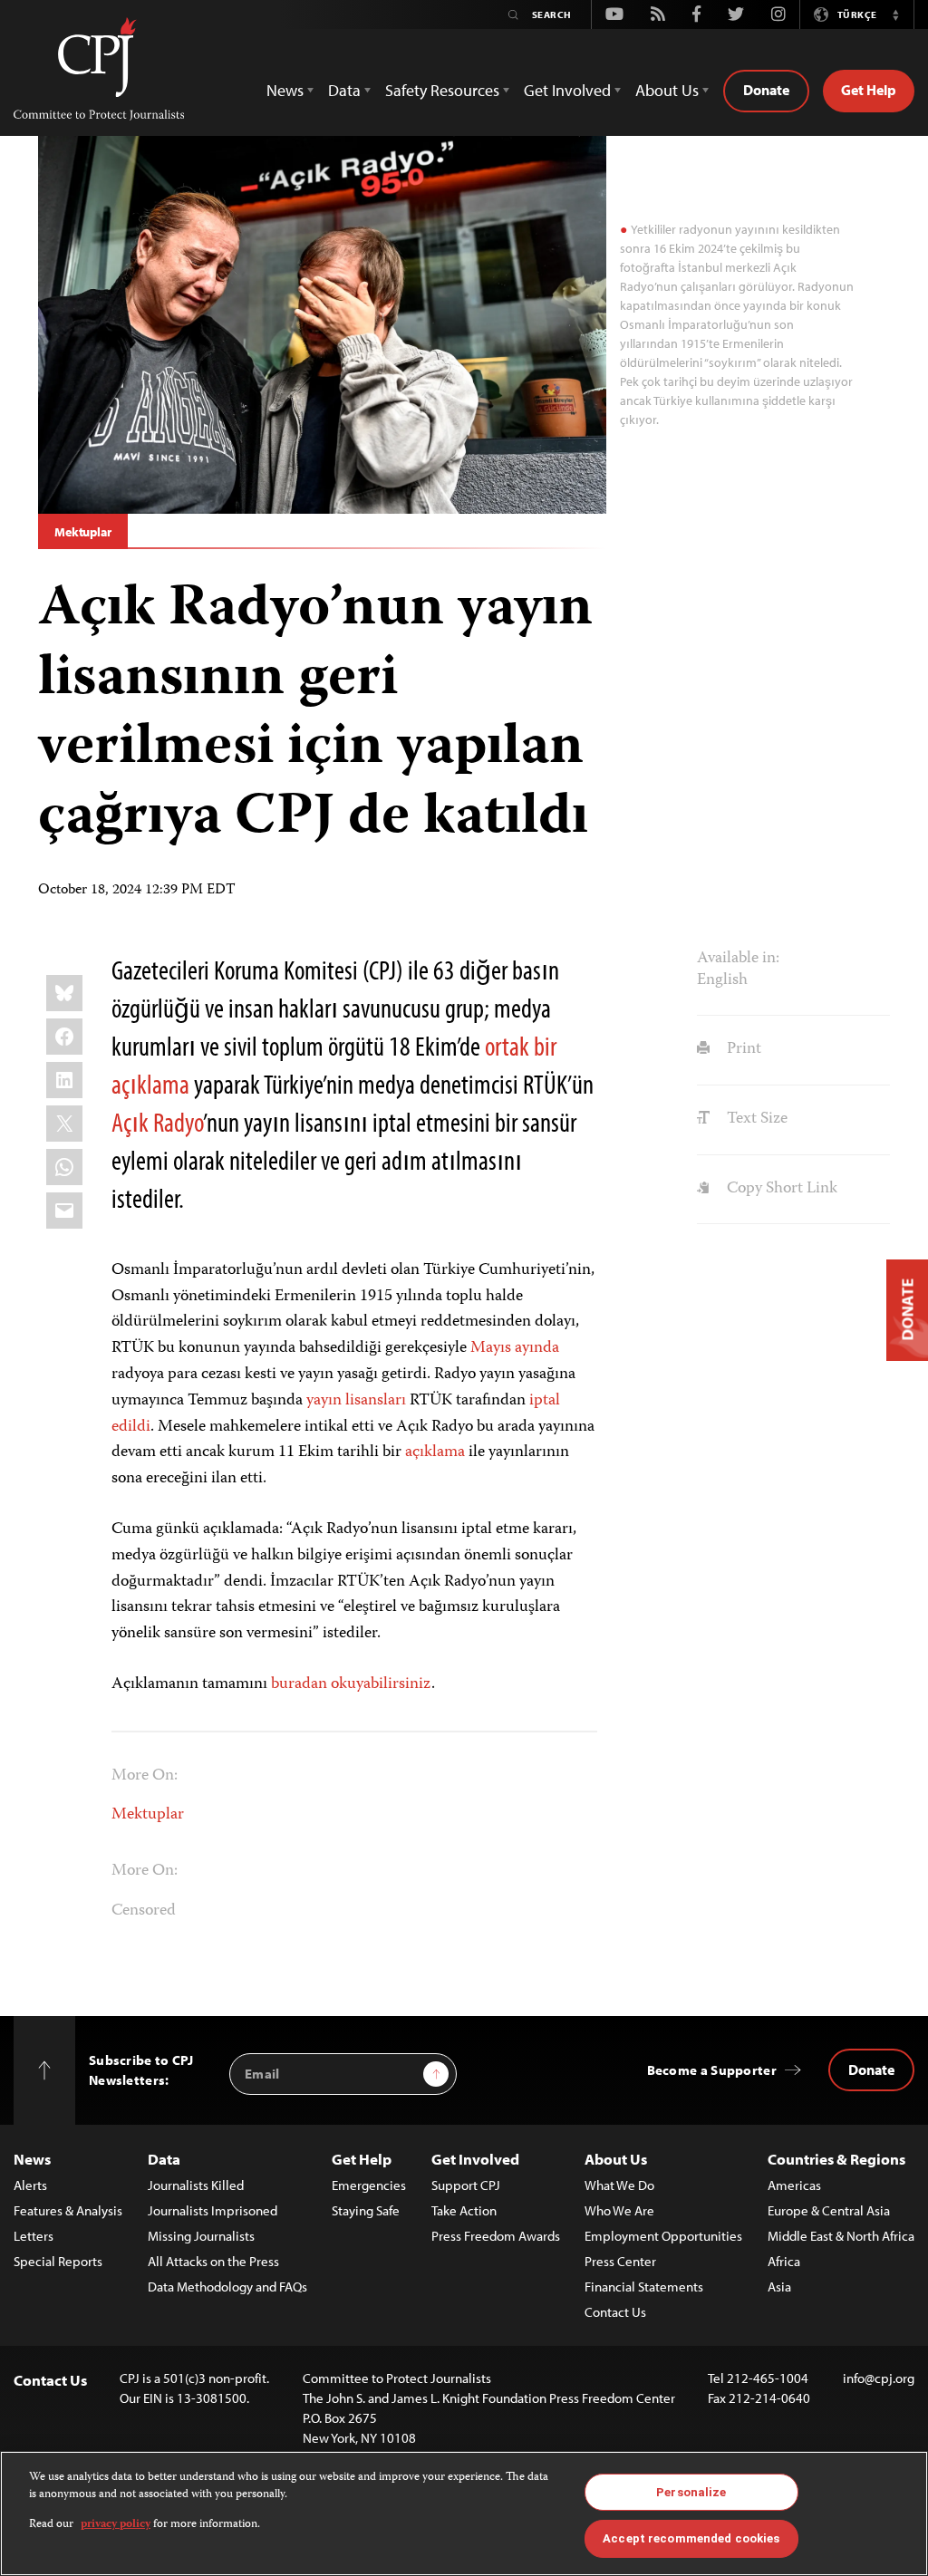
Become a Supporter (712, 2070)
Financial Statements (644, 2287)
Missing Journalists (201, 2236)
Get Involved (475, 2159)
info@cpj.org (879, 2378)
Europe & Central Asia (829, 2210)
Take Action (464, 2210)
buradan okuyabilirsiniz (351, 1684)
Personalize (691, 2492)
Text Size (755, 1119)
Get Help (869, 90)
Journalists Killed (196, 2185)
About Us (616, 2159)
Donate (766, 90)
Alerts (30, 2185)
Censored (144, 1911)
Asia (779, 2287)
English (722, 980)
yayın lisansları (356, 1401)
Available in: (738, 959)
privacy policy (116, 2525)
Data (164, 2159)
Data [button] (344, 90)
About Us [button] (667, 90)
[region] (464, 2513)
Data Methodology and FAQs (227, 2287)
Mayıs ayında (515, 1348)
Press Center (620, 2261)
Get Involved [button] (567, 90)
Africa (784, 2261)
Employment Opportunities (663, 2236)
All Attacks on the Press (213, 2261)
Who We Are (619, 2210)
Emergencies (369, 2185)
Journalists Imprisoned (213, 2210)
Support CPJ (466, 2185)
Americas (794, 2185)
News (32, 2159)
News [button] (285, 90)
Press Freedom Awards (496, 2236)
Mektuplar (83, 532)
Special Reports (58, 2261)
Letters (34, 2236)
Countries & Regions (836, 2159)
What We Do (619, 2185)
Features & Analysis (68, 2210)
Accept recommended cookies (691, 2538)
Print (742, 1049)
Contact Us (615, 2312)
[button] (895, 14)
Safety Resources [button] (442, 90)
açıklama (435, 1452)
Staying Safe (366, 2210)
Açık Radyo (157, 1122)
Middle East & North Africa (841, 2236)
